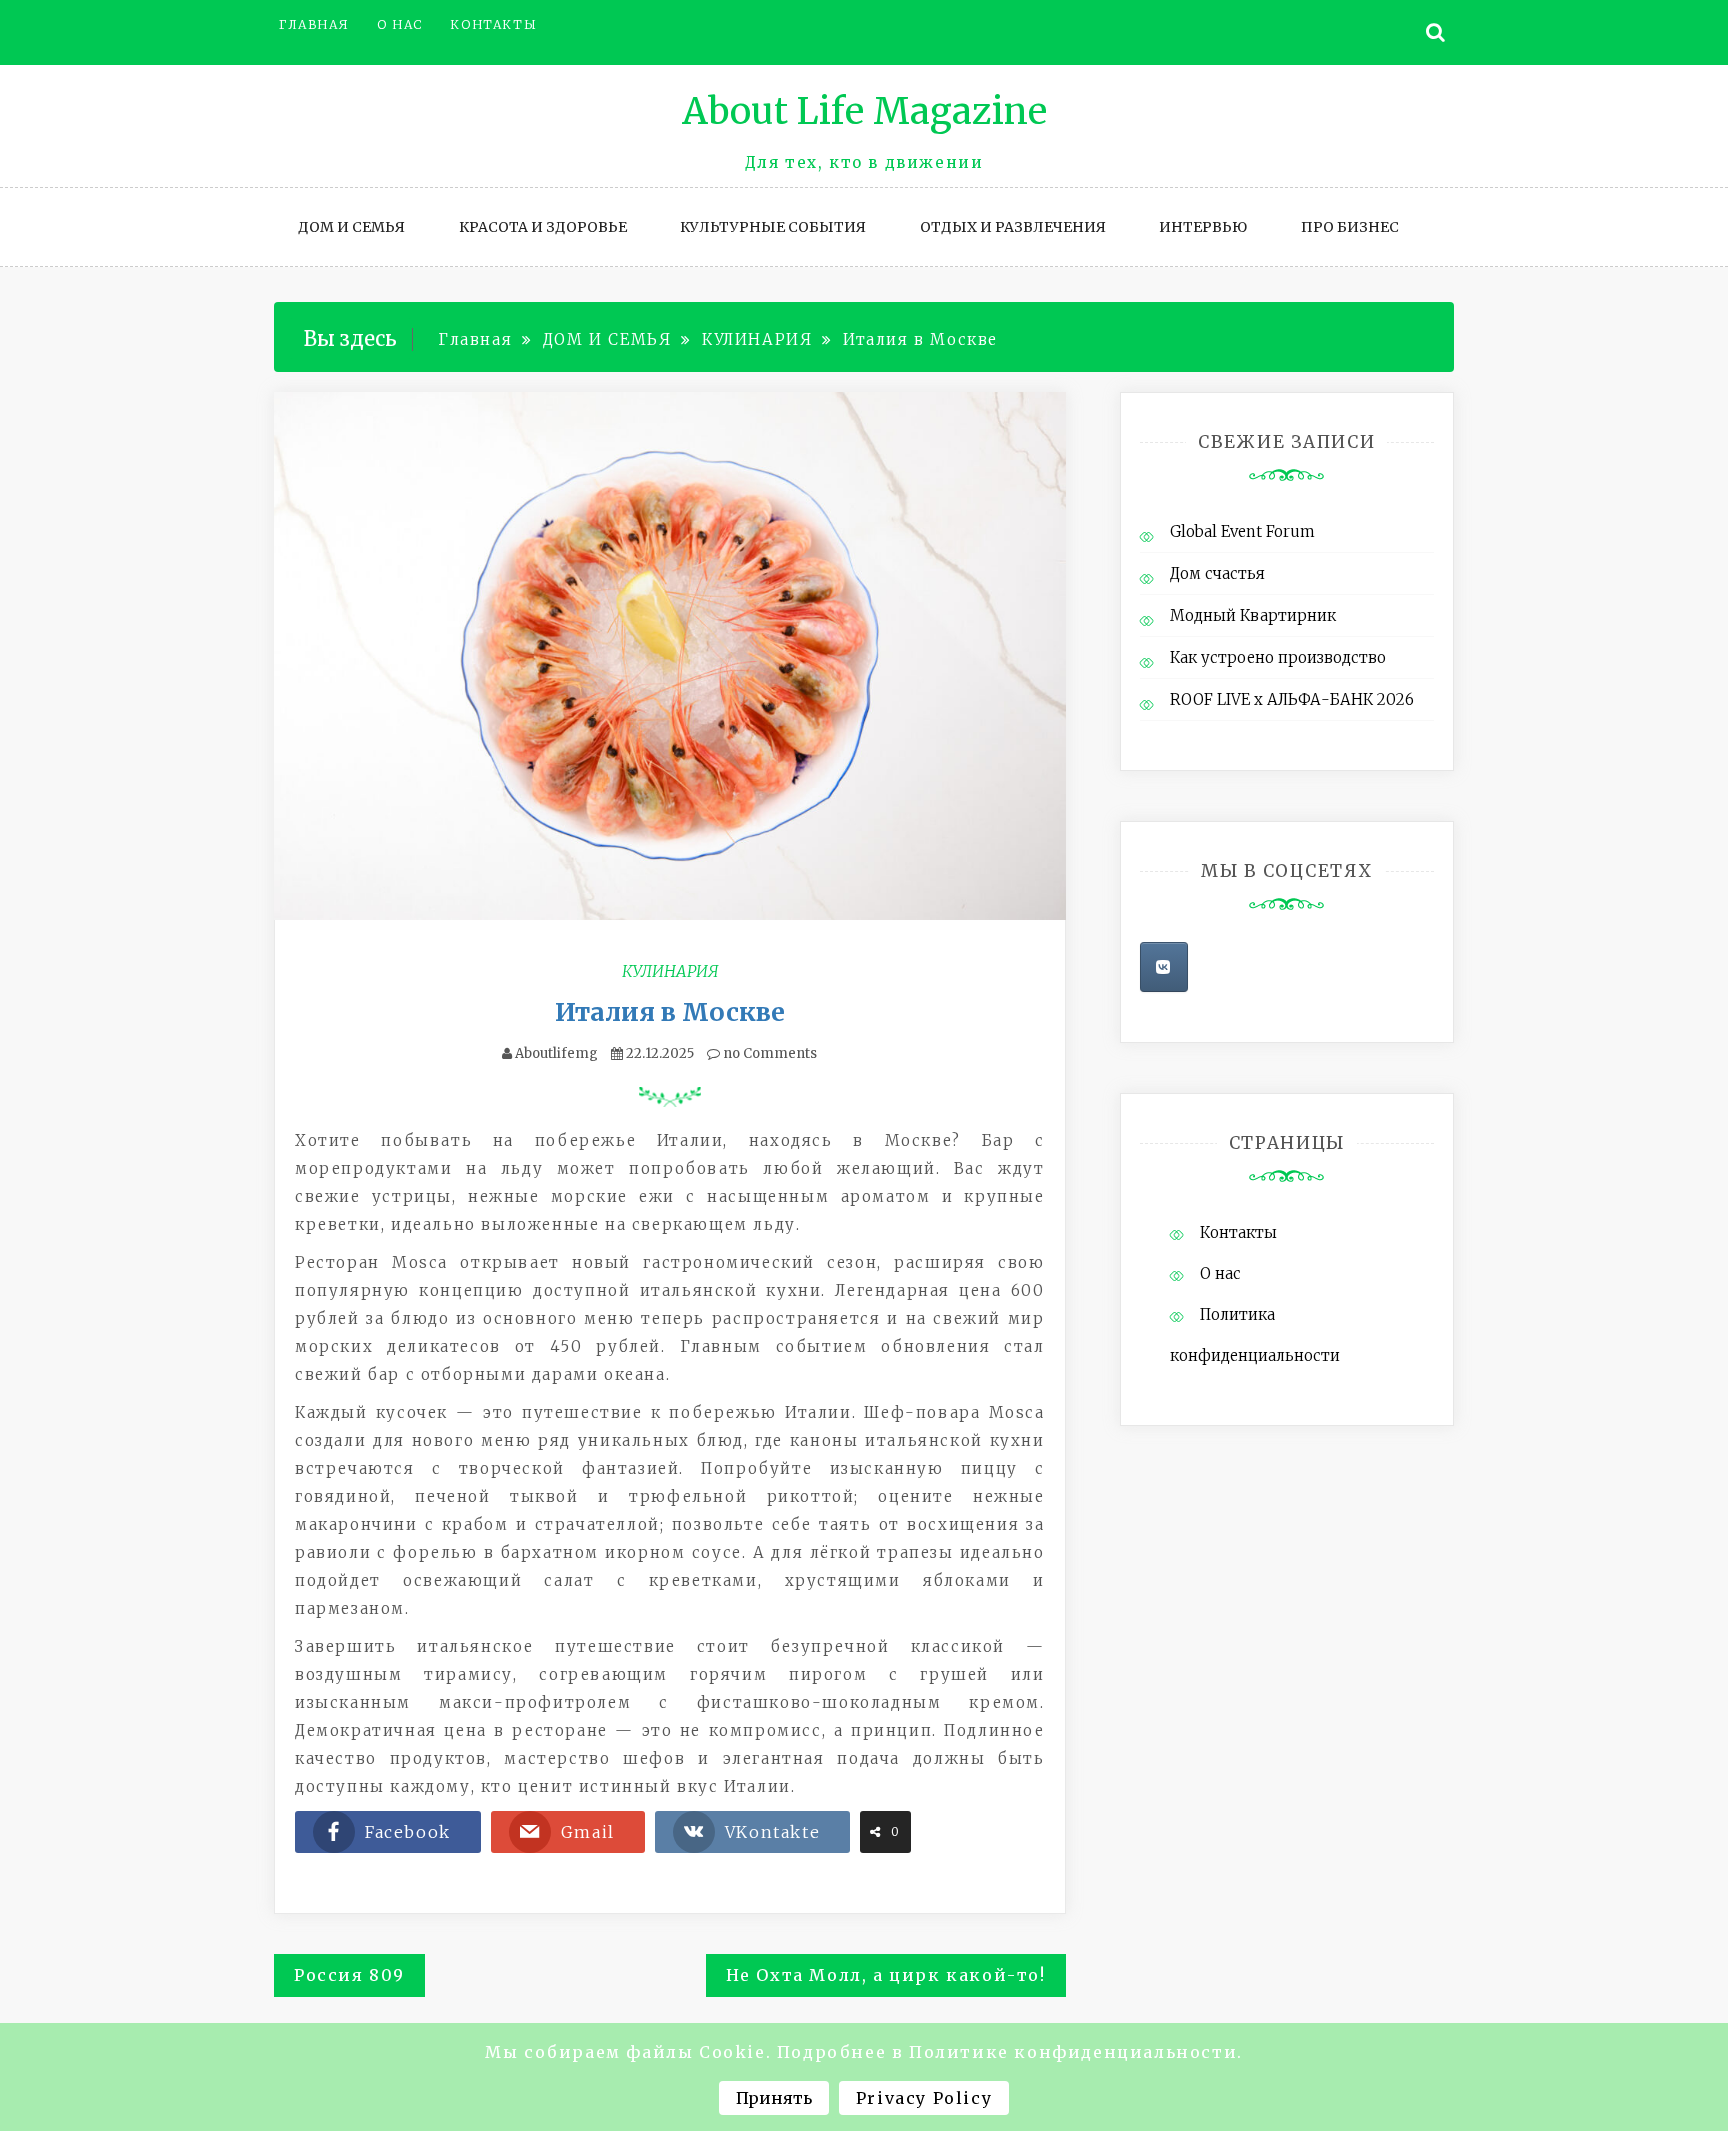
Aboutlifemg (556, 1053)
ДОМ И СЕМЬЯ (351, 227)
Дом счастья (1217, 573)
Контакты (493, 24)
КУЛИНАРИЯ (670, 971)
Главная (314, 24)
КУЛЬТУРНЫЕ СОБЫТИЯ (773, 227)
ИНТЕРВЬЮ (1203, 227)
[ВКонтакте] (1164, 967)
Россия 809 (349, 1975)
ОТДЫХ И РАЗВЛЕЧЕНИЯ (1013, 227)
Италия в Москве (670, 1012)
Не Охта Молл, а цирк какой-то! (886, 1975)
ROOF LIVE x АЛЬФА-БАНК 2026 (1292, 699)
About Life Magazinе (864, 111)
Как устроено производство (1278, 657)
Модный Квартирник (1253, 615)
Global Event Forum (1242, 531)
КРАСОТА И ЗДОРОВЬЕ (543, 227)
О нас (400, 24)
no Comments (768, 1053)
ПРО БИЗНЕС (1350, 227)
